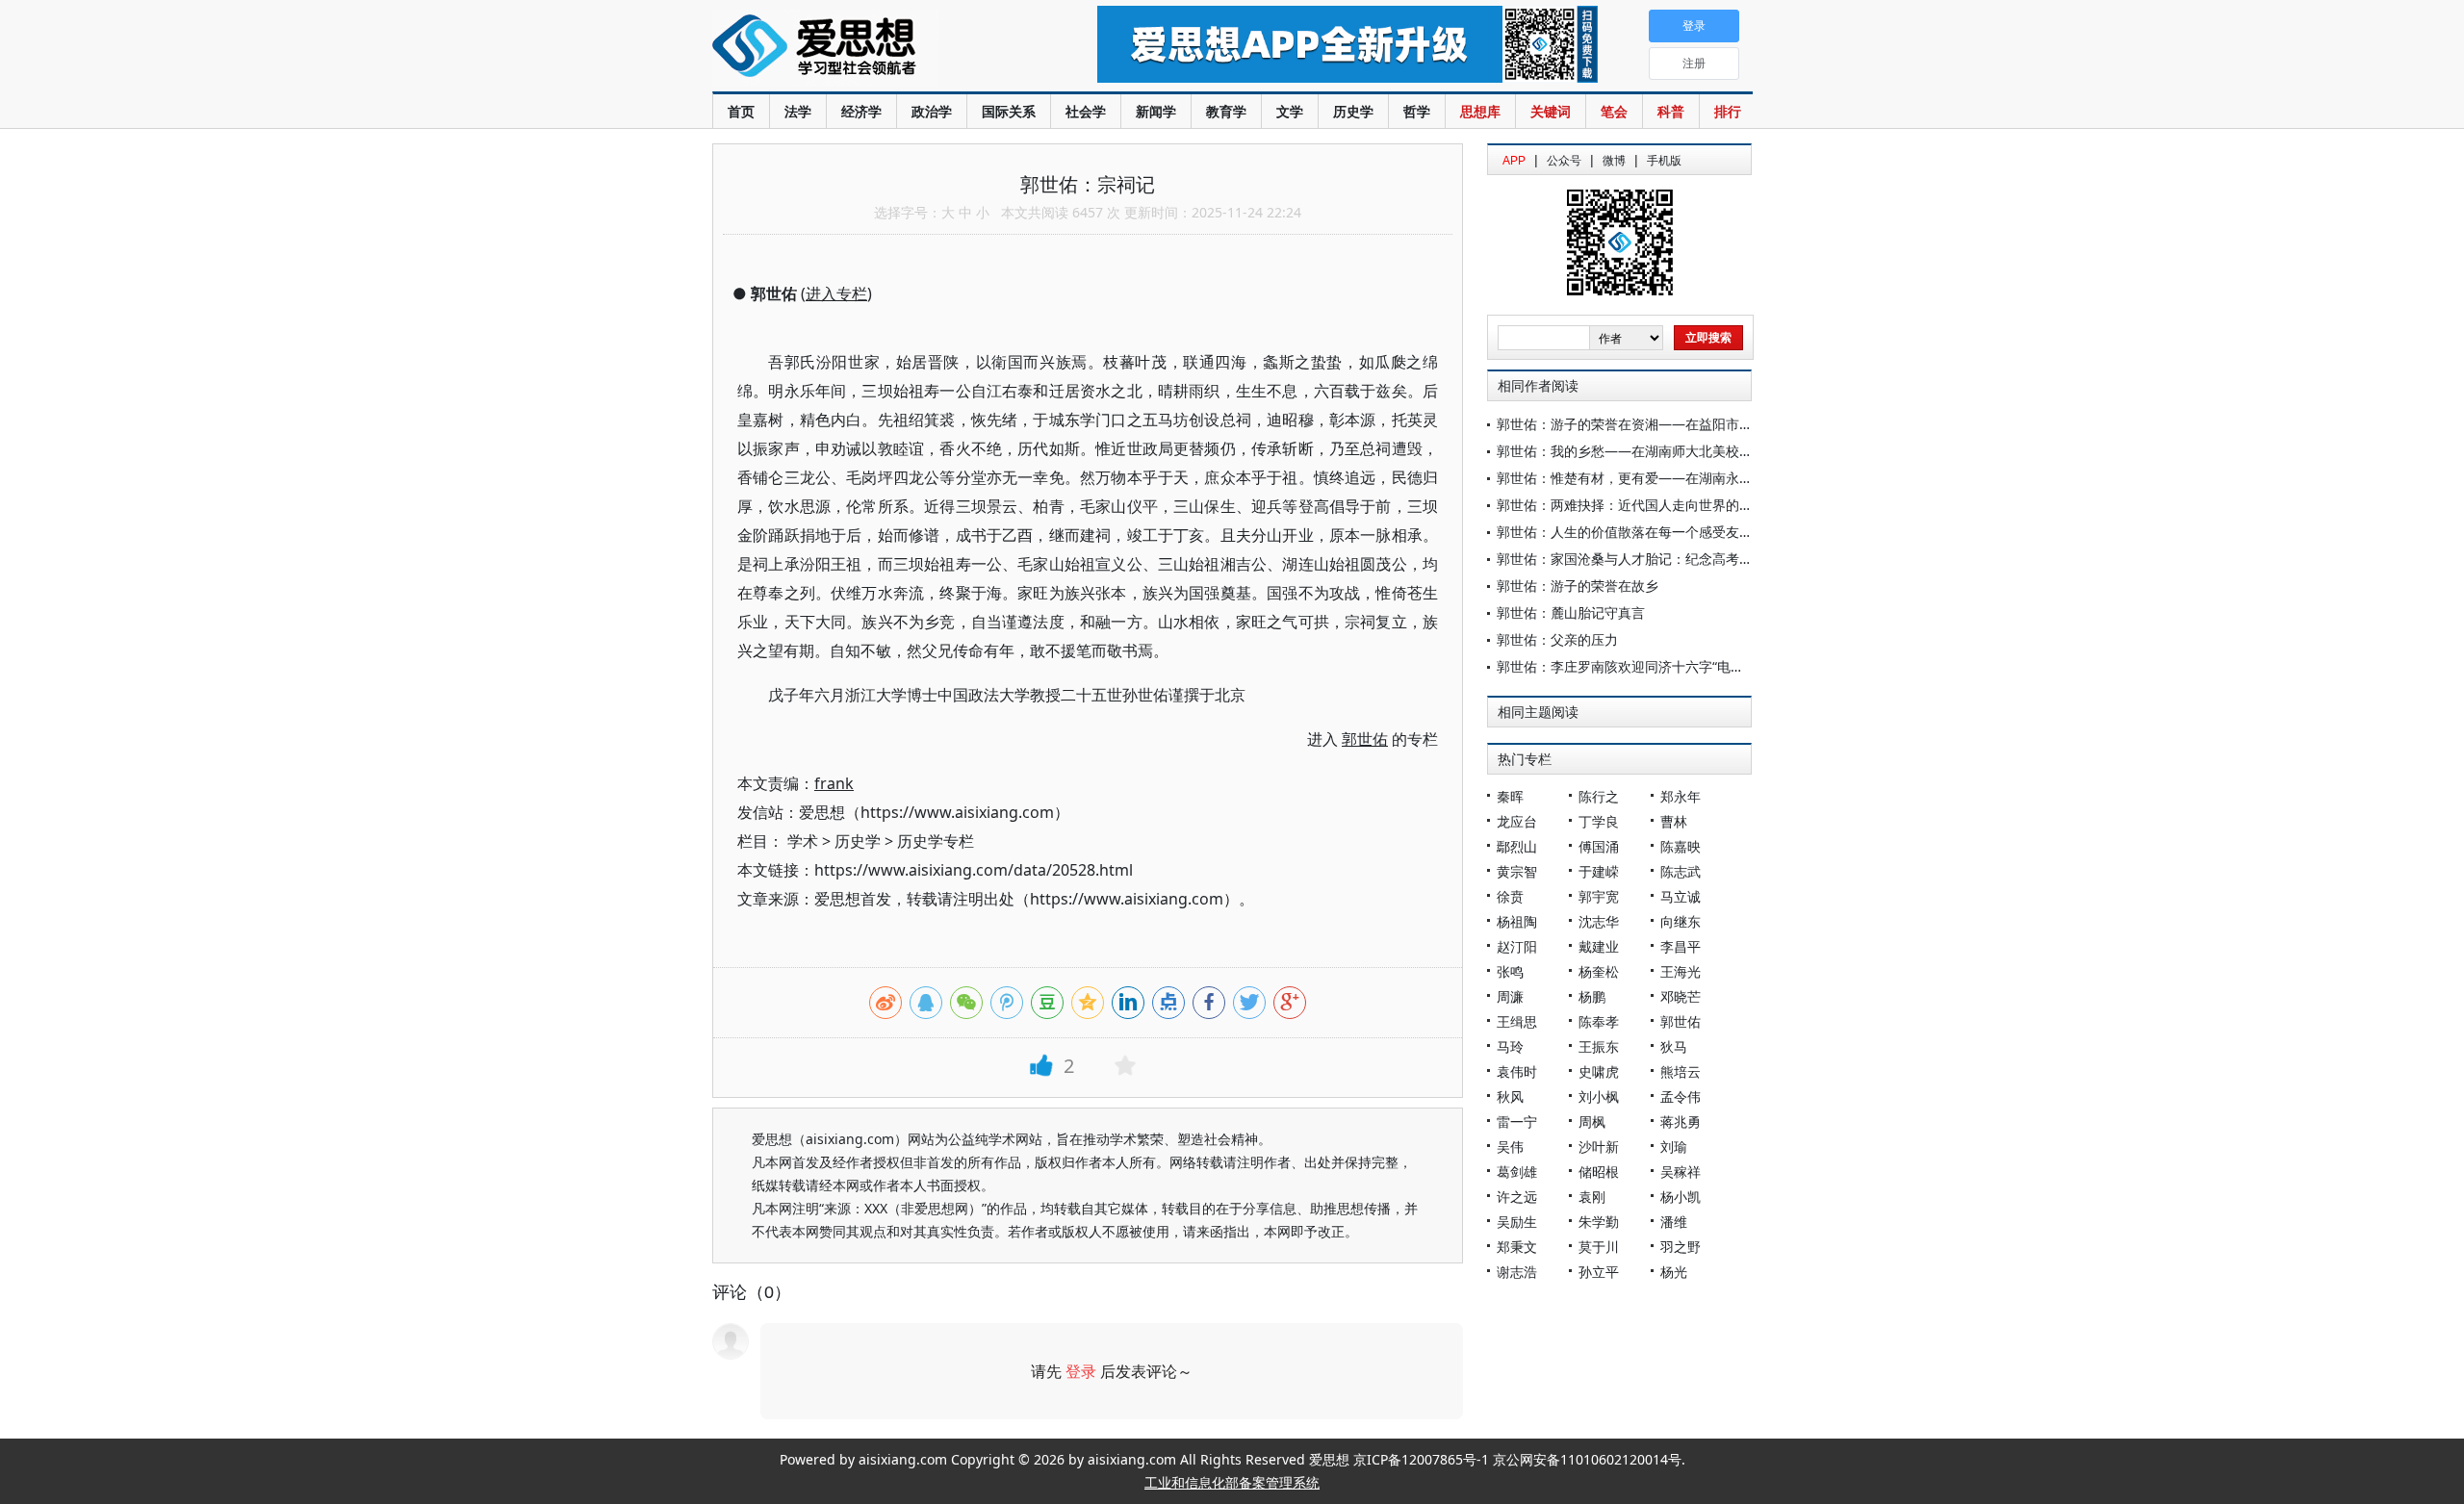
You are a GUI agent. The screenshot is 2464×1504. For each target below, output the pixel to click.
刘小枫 (1599, 1096)
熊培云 (1681, 1071)
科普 (1671, 111)
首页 (741, 111)
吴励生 (1517, 1222)
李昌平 (1681, 946)
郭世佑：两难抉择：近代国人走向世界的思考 (1631, 505)
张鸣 (1510, 971)
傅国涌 (1599, 846)
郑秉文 (1517, 1247)
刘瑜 (1674, 1147)
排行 (1728, 111)
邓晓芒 (1681, 996)
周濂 (1510, 996)
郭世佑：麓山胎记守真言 (1571, 612)
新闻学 (1156, 111)
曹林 (1674, 821)
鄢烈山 (1517, 846)
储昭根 (1599, 1172)
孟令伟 (1681, 1096)
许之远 (1517, 1197)
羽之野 (1681, 1247)
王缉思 (1517, 1021)
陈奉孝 (1599, 1021)
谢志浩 (1517, 1272)
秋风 (1510, 1096)
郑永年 (1681, 796)
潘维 (1674, 1222)
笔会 (1614, 111)
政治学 (932, 111)
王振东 (1599, 1046)
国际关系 (1009, 111)
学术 (803, 841)
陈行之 (1599, 796)
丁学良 (1599, 821)
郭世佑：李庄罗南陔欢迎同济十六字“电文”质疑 (1636, 666)
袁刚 (1592, 1197)
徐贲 (1510, 896)
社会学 (1086, 111)
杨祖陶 (1517, 921)
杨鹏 (1592, 996)
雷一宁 (1517, 1122)
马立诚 (1681, 896)
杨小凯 (1681, 1197)
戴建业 (1599, 946)
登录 (1081, 1371)
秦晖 (1510, 796)
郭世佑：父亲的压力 (1557, 639)
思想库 (1480, 111)
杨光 (1674, 1272)
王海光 (1681, 971)
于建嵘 (1599, 871)
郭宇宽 (1599, 896)
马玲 (1510, 1046)
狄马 (1674, 1046)
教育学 (1226, 111)
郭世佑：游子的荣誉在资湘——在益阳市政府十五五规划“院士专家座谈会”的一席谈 (1744, 424)
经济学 (861, 111)
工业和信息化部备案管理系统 (1232, 1482)
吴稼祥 (1681, 1172)
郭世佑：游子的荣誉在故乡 (1578, 586)
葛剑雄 (1517, 1172)
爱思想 (866, 48)
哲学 (1417, 111)
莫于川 (1599, 1247)
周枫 (1592, 1122)
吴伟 (1510, 1147)
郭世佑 (1681, 1021)
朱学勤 (1599, 1222)
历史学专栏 (936, 841)
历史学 (1353, 111)
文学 (1290, 111)
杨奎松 (1599, 971)
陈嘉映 (1681, 846)
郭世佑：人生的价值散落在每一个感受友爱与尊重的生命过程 (1679, 532)
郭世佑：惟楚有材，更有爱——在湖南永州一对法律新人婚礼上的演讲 (1706, 478)
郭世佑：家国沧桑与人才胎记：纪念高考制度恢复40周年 (1666, 559)
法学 (798, 111)
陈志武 (1681, 871)
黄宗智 (1517, 871)
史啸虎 (1599, 1071)
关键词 (1551, 111)
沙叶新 (1599, 1147)
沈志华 (1599, 921)
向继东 (1681, 921)
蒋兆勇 (1681, 1122)
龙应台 (1517, 821)
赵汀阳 (1517, 946)
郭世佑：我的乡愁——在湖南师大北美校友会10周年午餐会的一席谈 (1700, 451)
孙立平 (1599, 1272)
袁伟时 (1517, 1071)
